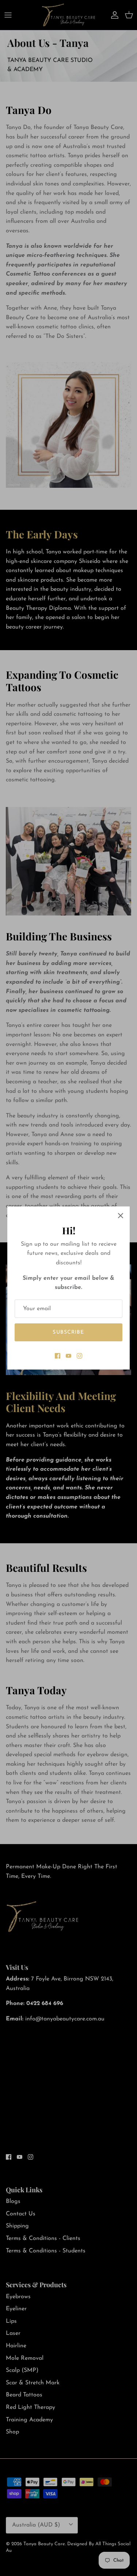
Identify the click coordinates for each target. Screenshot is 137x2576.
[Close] (121, 1216)
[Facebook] (58, 1356)
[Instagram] (79, 1356)
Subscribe (68, 1332)
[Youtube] (68, 1356)
